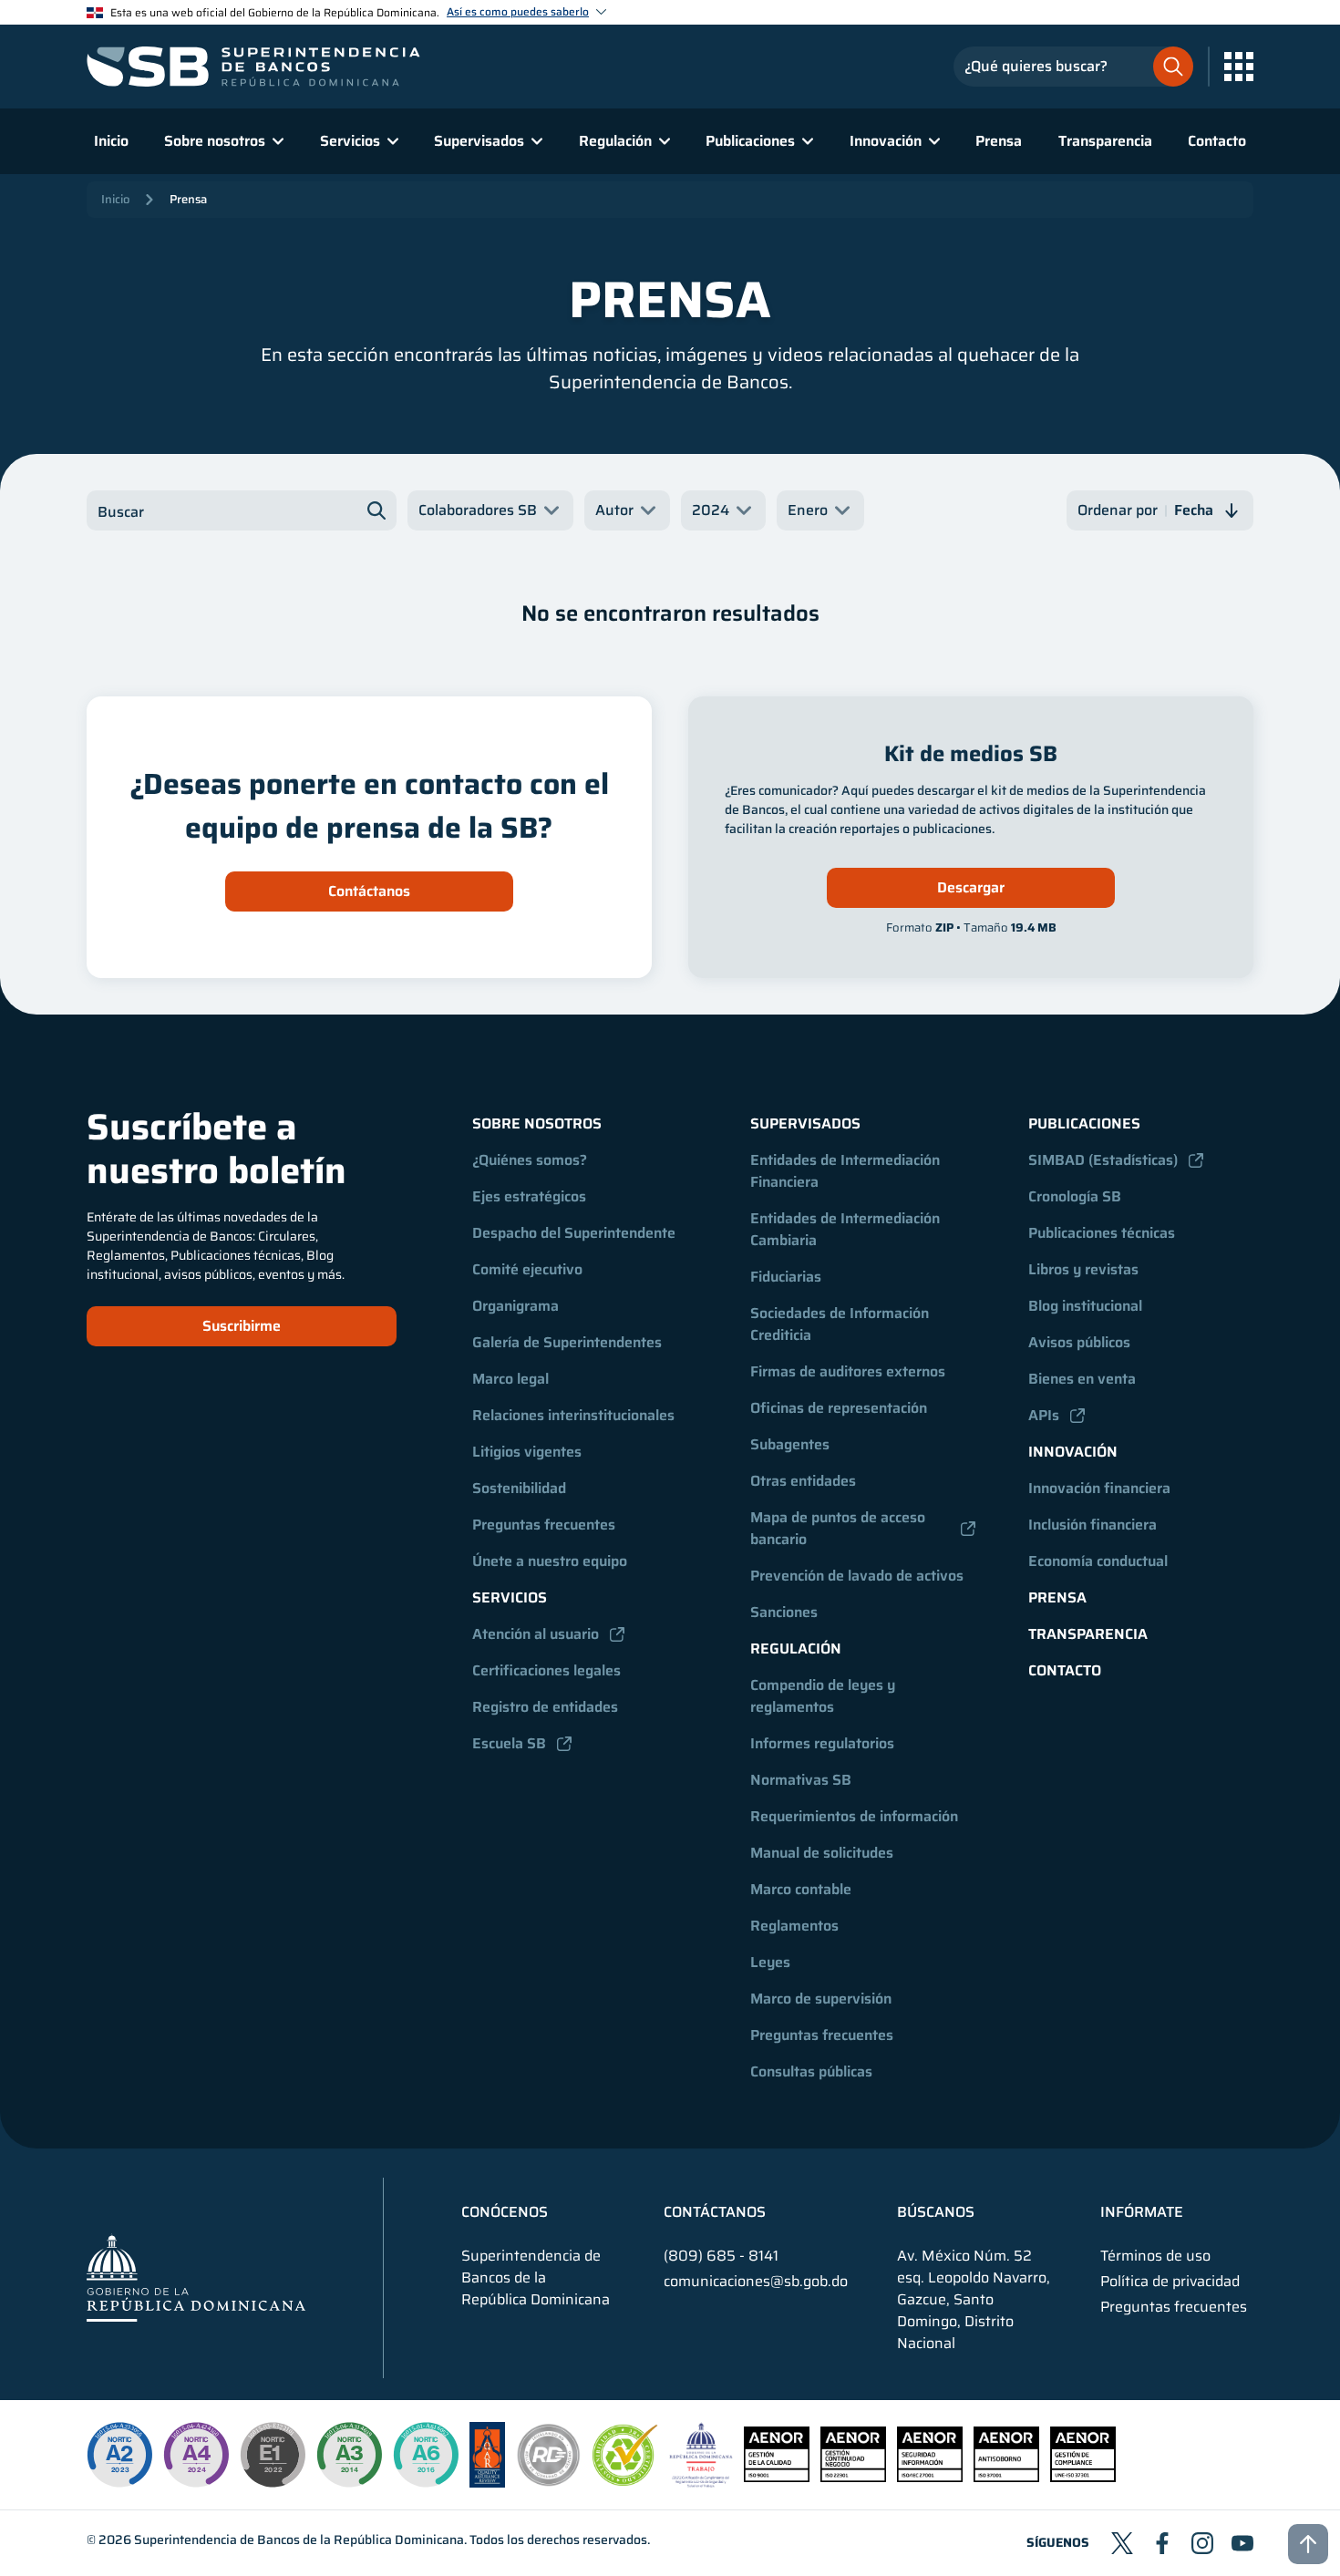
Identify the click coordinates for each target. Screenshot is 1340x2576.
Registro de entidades (545, 1707)
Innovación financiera (1099, 1488)
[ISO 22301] (853, 2477)
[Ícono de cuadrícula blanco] (1239, 67)
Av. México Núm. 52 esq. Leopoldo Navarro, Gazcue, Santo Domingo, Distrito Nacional (974, 2300)
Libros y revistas (1083, 1269)
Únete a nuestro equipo (550, 1561)
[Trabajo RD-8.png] (701, 2483)
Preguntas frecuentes (544, 1525)
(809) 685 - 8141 (721, 2256)
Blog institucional (1085, 1306)
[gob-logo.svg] (196, 2277)
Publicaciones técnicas (1102, 1233)
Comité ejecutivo (527, 1269)
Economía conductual (1098, 1561)
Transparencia (1105, 141)
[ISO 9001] (777, 2477)
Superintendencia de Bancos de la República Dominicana (299, 2540)
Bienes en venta (1082, 1379)
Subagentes (790, 1444)
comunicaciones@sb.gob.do (756, 2281)
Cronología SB (1075, 1196)
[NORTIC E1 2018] (273, 2455)
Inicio (111, 141)
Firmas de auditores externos (848, 1371)
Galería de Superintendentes (567, 1342)
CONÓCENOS (505, 2212)
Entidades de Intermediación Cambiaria (847, 1229)
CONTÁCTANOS (715, 2212)
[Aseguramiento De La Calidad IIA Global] (487, 2483)
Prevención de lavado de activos (857, 1576)
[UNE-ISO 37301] (1083, 2477)
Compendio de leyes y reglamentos (825, 1696)
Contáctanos (369, 891)
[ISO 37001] (1006, 2477)
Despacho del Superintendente (574, 1233)
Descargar (971, 887)
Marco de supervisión (821, 1999)
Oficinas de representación (839, 1408)
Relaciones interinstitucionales (573, 1415)
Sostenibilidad (519, 1488)
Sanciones (784, 1612)
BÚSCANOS (936, 2212)
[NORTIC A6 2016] (426, 2455)
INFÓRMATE (1142, 2212)
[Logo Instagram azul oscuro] (1202, 2543)
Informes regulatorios (822, 1743)
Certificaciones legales (546, 1670)
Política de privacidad (1170, 2282)
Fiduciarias (786, 1277)
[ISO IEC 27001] (930, 2477)
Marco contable (801, 1889)
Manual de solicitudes (822, 1853)
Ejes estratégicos (529, 1196)
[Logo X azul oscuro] (1122, 2543)
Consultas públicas (811, 2071)
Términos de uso (1155, 2256)
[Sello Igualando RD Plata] (549, 2483)
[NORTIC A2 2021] (119, 2455)
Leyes (770, 1962)
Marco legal (510, 1379)
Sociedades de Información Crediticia (841, 1324)
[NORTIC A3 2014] (349, 2455)
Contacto (1217, 141)
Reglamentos (794, 1926)
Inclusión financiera (1093, 1525)
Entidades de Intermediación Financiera (847, 1171)
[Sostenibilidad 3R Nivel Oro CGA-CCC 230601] (625, 2481)
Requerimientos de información (854, 1816)
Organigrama (515, 1306)
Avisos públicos (1079, 1342)
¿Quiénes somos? (530, 1160)
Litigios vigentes (527, 1452)
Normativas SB (801, 1780)
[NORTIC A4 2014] (196, 2455)
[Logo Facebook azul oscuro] (1162, 2543)
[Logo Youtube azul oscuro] (1242, 2543)
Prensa (999, 141)
